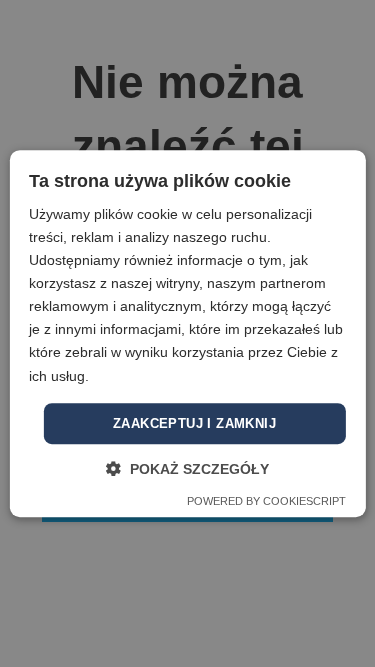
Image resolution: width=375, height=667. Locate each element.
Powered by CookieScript (266, 501)
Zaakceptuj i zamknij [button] (194, 423)
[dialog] (187, 333)
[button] (187, 468)
